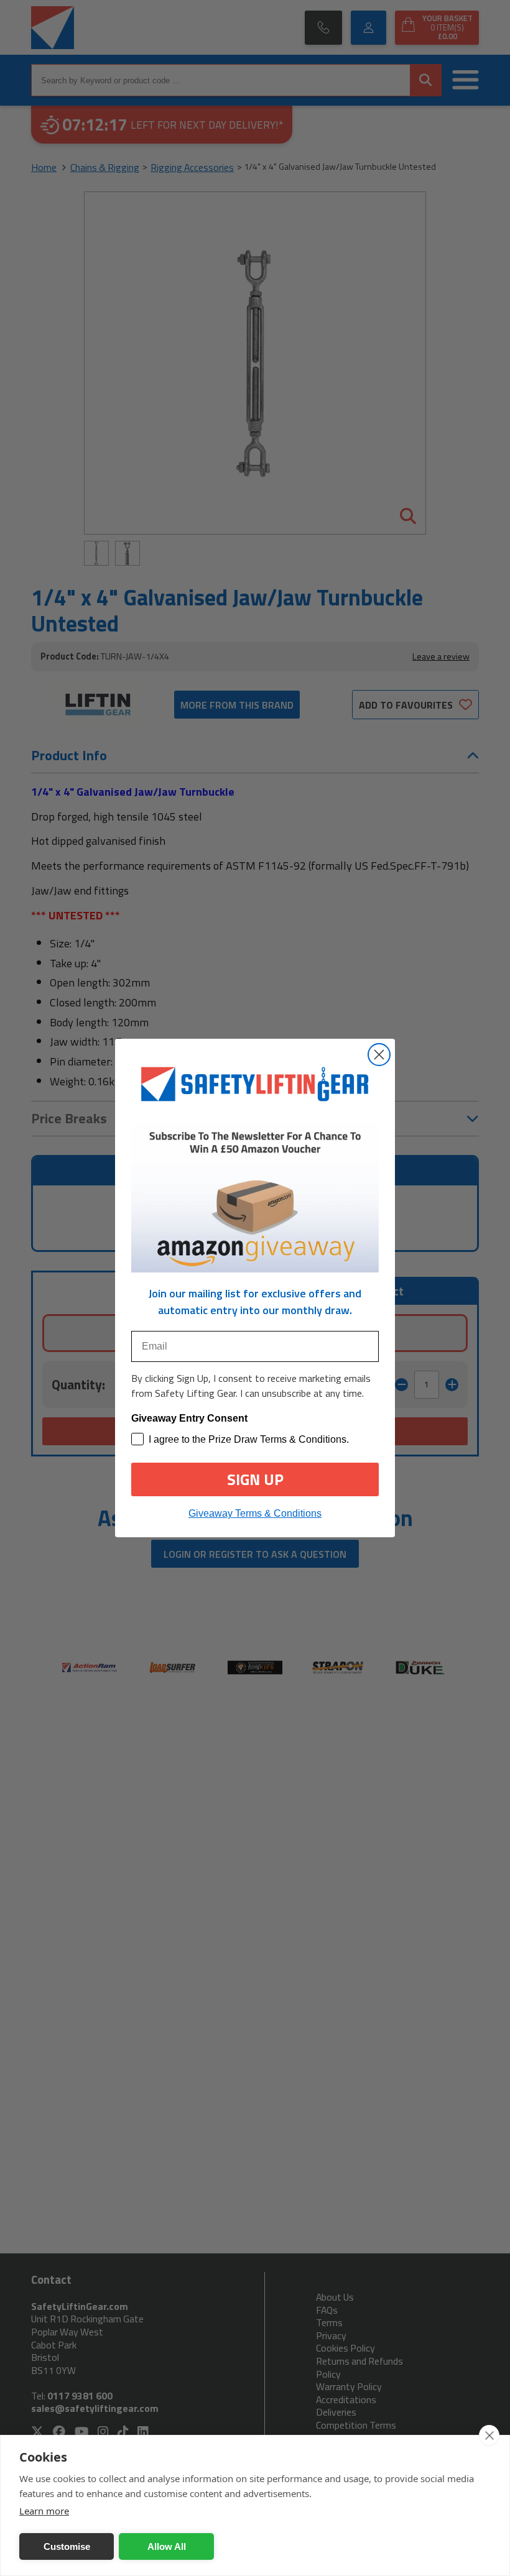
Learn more (44, 2511)
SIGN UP (255, 1479)
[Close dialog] (379, 1055)
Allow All (167, 2546)
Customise (67, 2546)
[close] (489, 2436)
